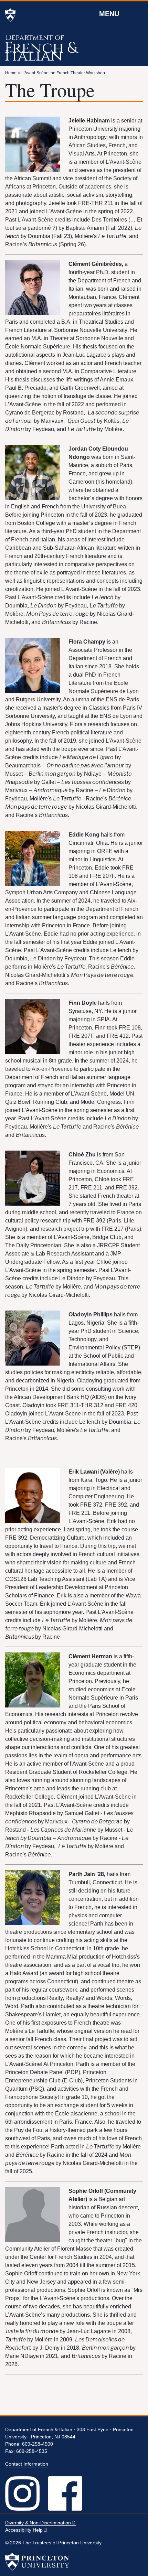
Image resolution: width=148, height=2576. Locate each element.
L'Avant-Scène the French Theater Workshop (63, 73)
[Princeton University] (10, 15)
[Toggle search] (138, 13)
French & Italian (41, 52)
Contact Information (27, 2464)
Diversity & (38, 2523)
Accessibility (24, 2530)
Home (11, 73)
